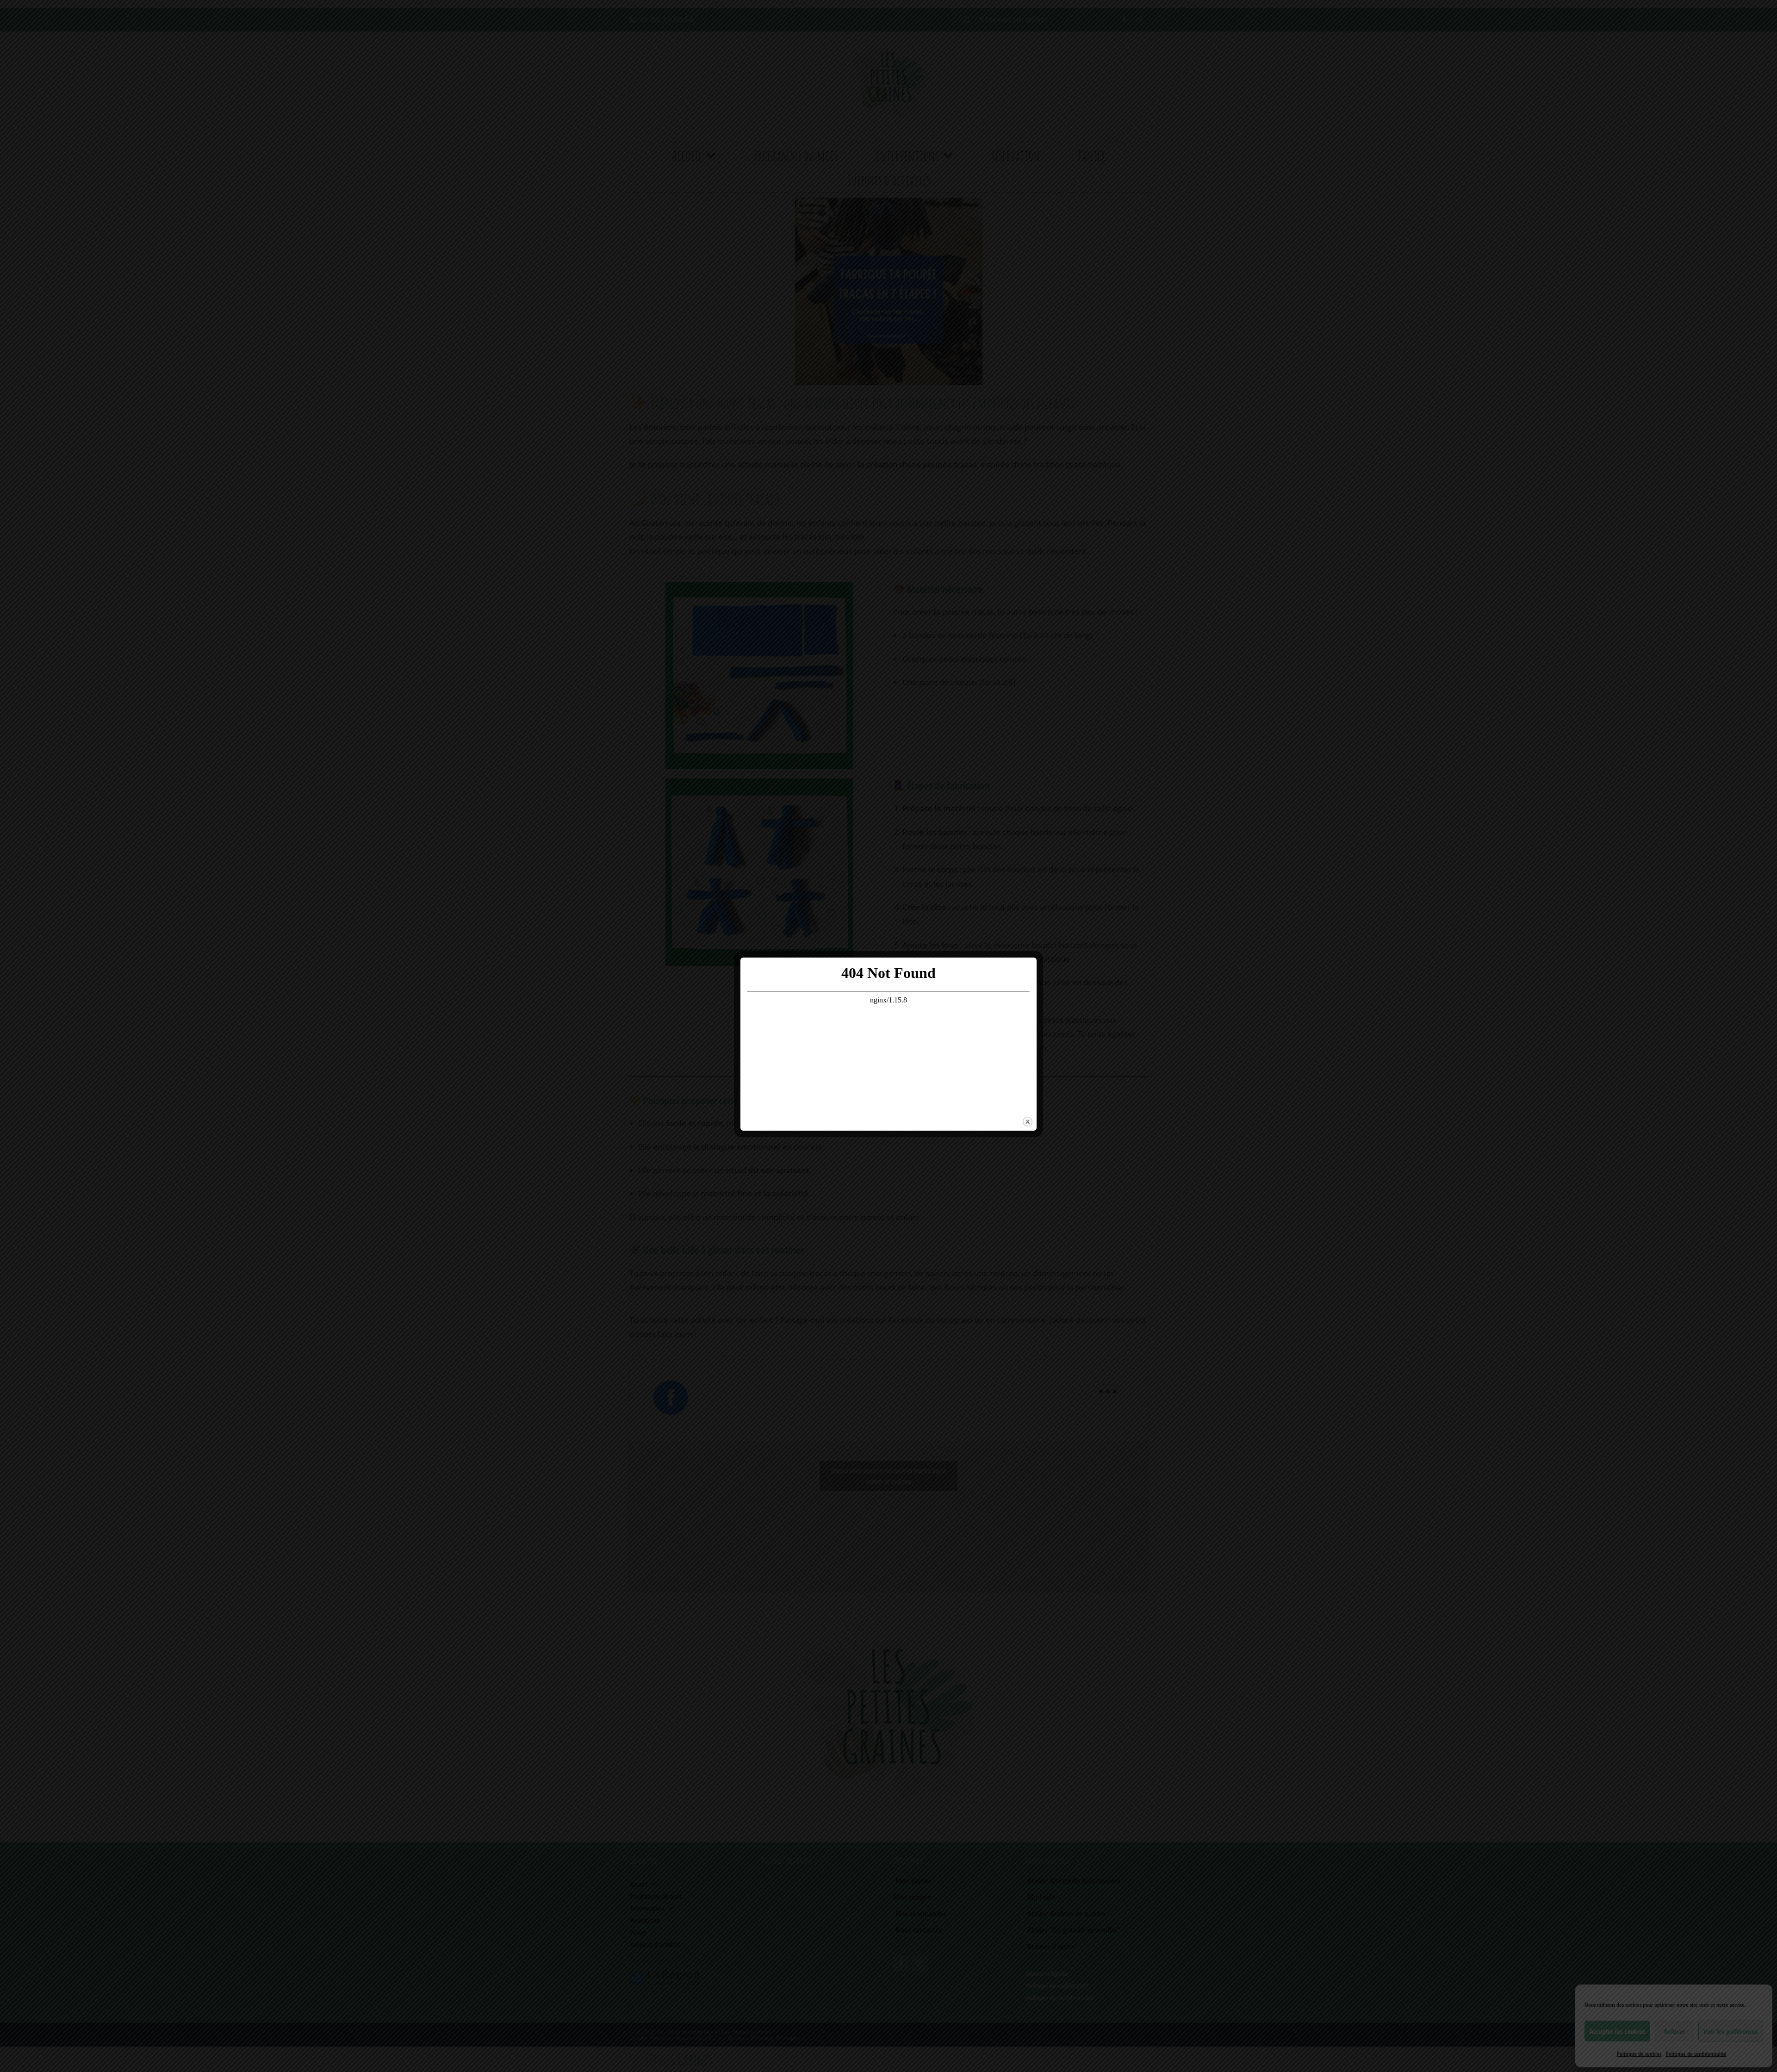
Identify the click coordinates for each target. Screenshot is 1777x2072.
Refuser (1674, 2031)
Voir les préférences (1731, 2031)
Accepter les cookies (1617, 2031)
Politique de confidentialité (1696, 2054)
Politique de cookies (1639, 2054)
